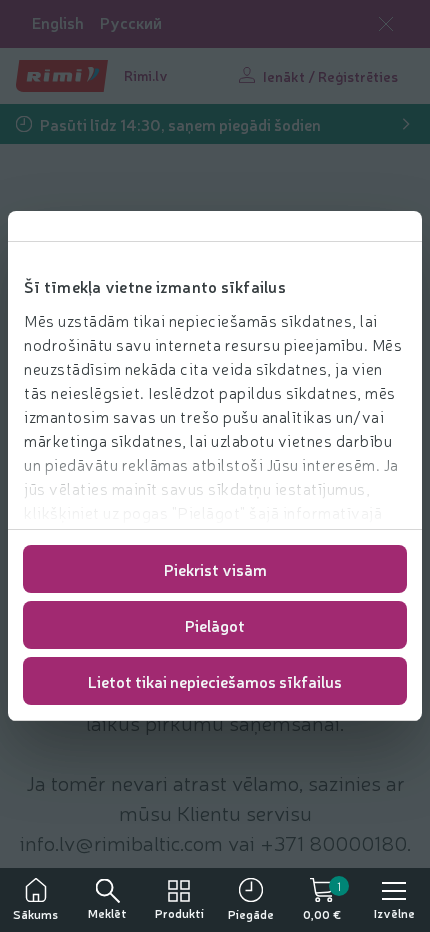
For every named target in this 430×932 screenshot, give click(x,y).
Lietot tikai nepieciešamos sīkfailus (215, 681)
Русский (131, 22)
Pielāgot (215, 625)
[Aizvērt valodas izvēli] (386, 24)
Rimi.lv (146, 75)
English (58, 22)
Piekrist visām (215, 569)
